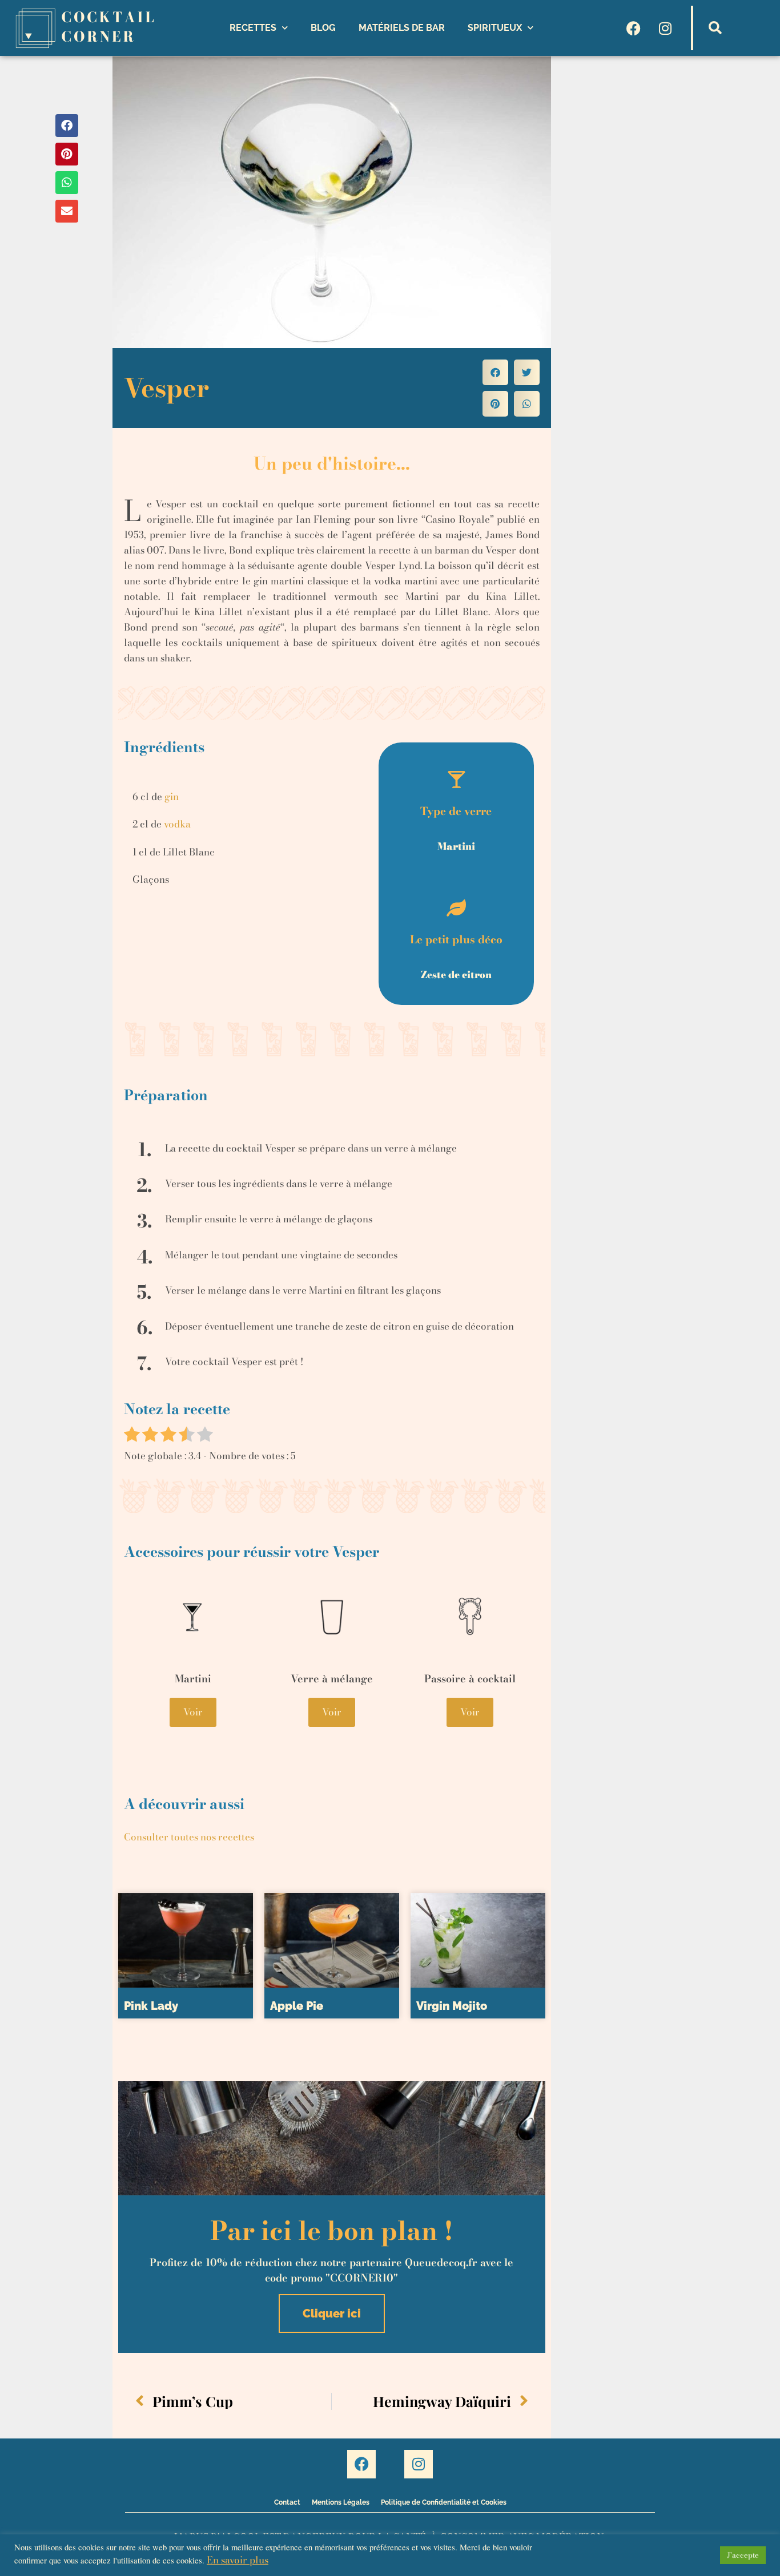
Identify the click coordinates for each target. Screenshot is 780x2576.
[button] (715, 28)
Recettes (253, 28)
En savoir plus (238, 2560)
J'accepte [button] (743, 2555)
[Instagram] (665, 28)
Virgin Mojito (452, 2006)
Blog (323, 28)
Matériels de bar (402, 28)
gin (172, 797)
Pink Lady (151, 2006)
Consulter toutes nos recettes (189, 1837)
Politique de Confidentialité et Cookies (444, 2502)
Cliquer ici (332, 2313)
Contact (287, 2502)
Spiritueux (495, 28)
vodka (177, 824)
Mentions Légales (341, 2502)
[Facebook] (634, 28)
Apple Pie (297, 2006)
